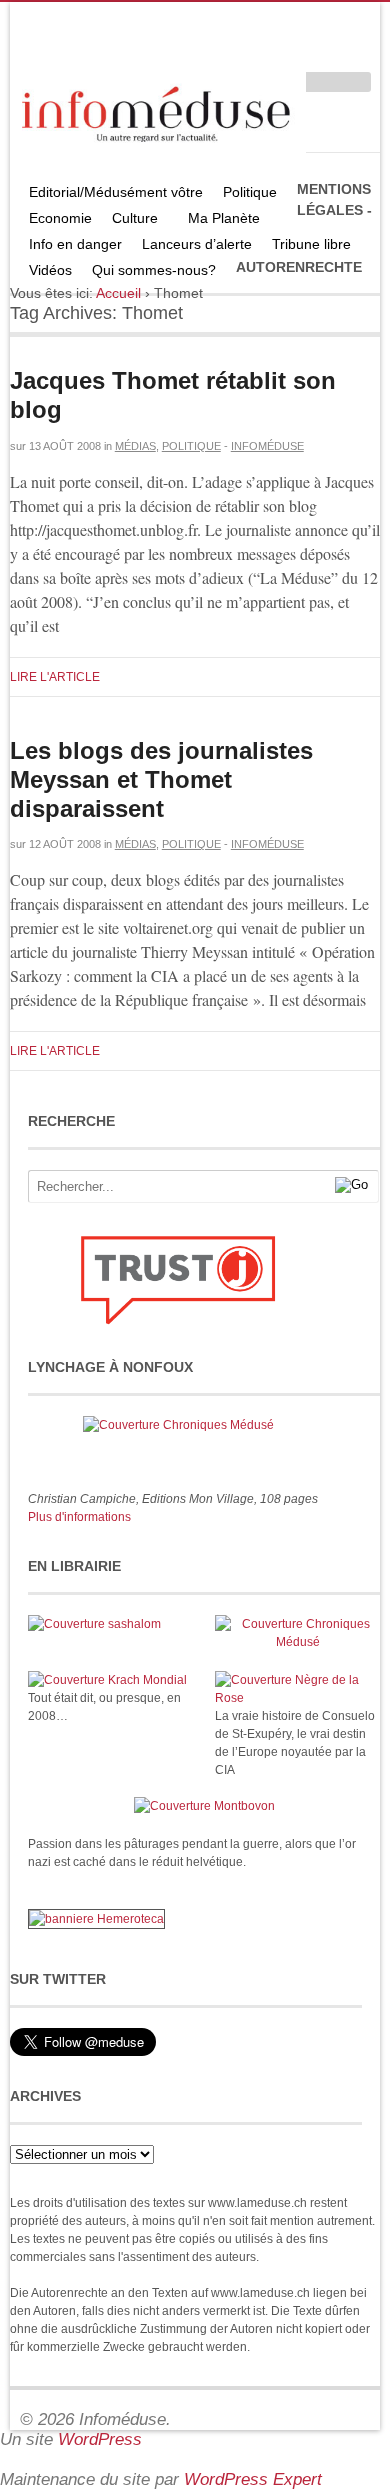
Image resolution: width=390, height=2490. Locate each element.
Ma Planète (224, 218)
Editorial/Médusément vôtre (116, 192)
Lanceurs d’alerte (197, 244)
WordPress (100, 2439)
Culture (130, 220)
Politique (245, 194)
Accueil (118, 293)
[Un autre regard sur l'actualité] (158, 110)
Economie (60, 218)
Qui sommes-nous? (149, 272)
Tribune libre (311, 244)
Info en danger (75, 244)
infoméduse (267, 446)
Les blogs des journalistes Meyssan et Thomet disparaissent (161, 779)
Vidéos (50, 270)
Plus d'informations (79, 1517)
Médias (135, 446)
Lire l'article (55, 677)
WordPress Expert (253, 2479)
